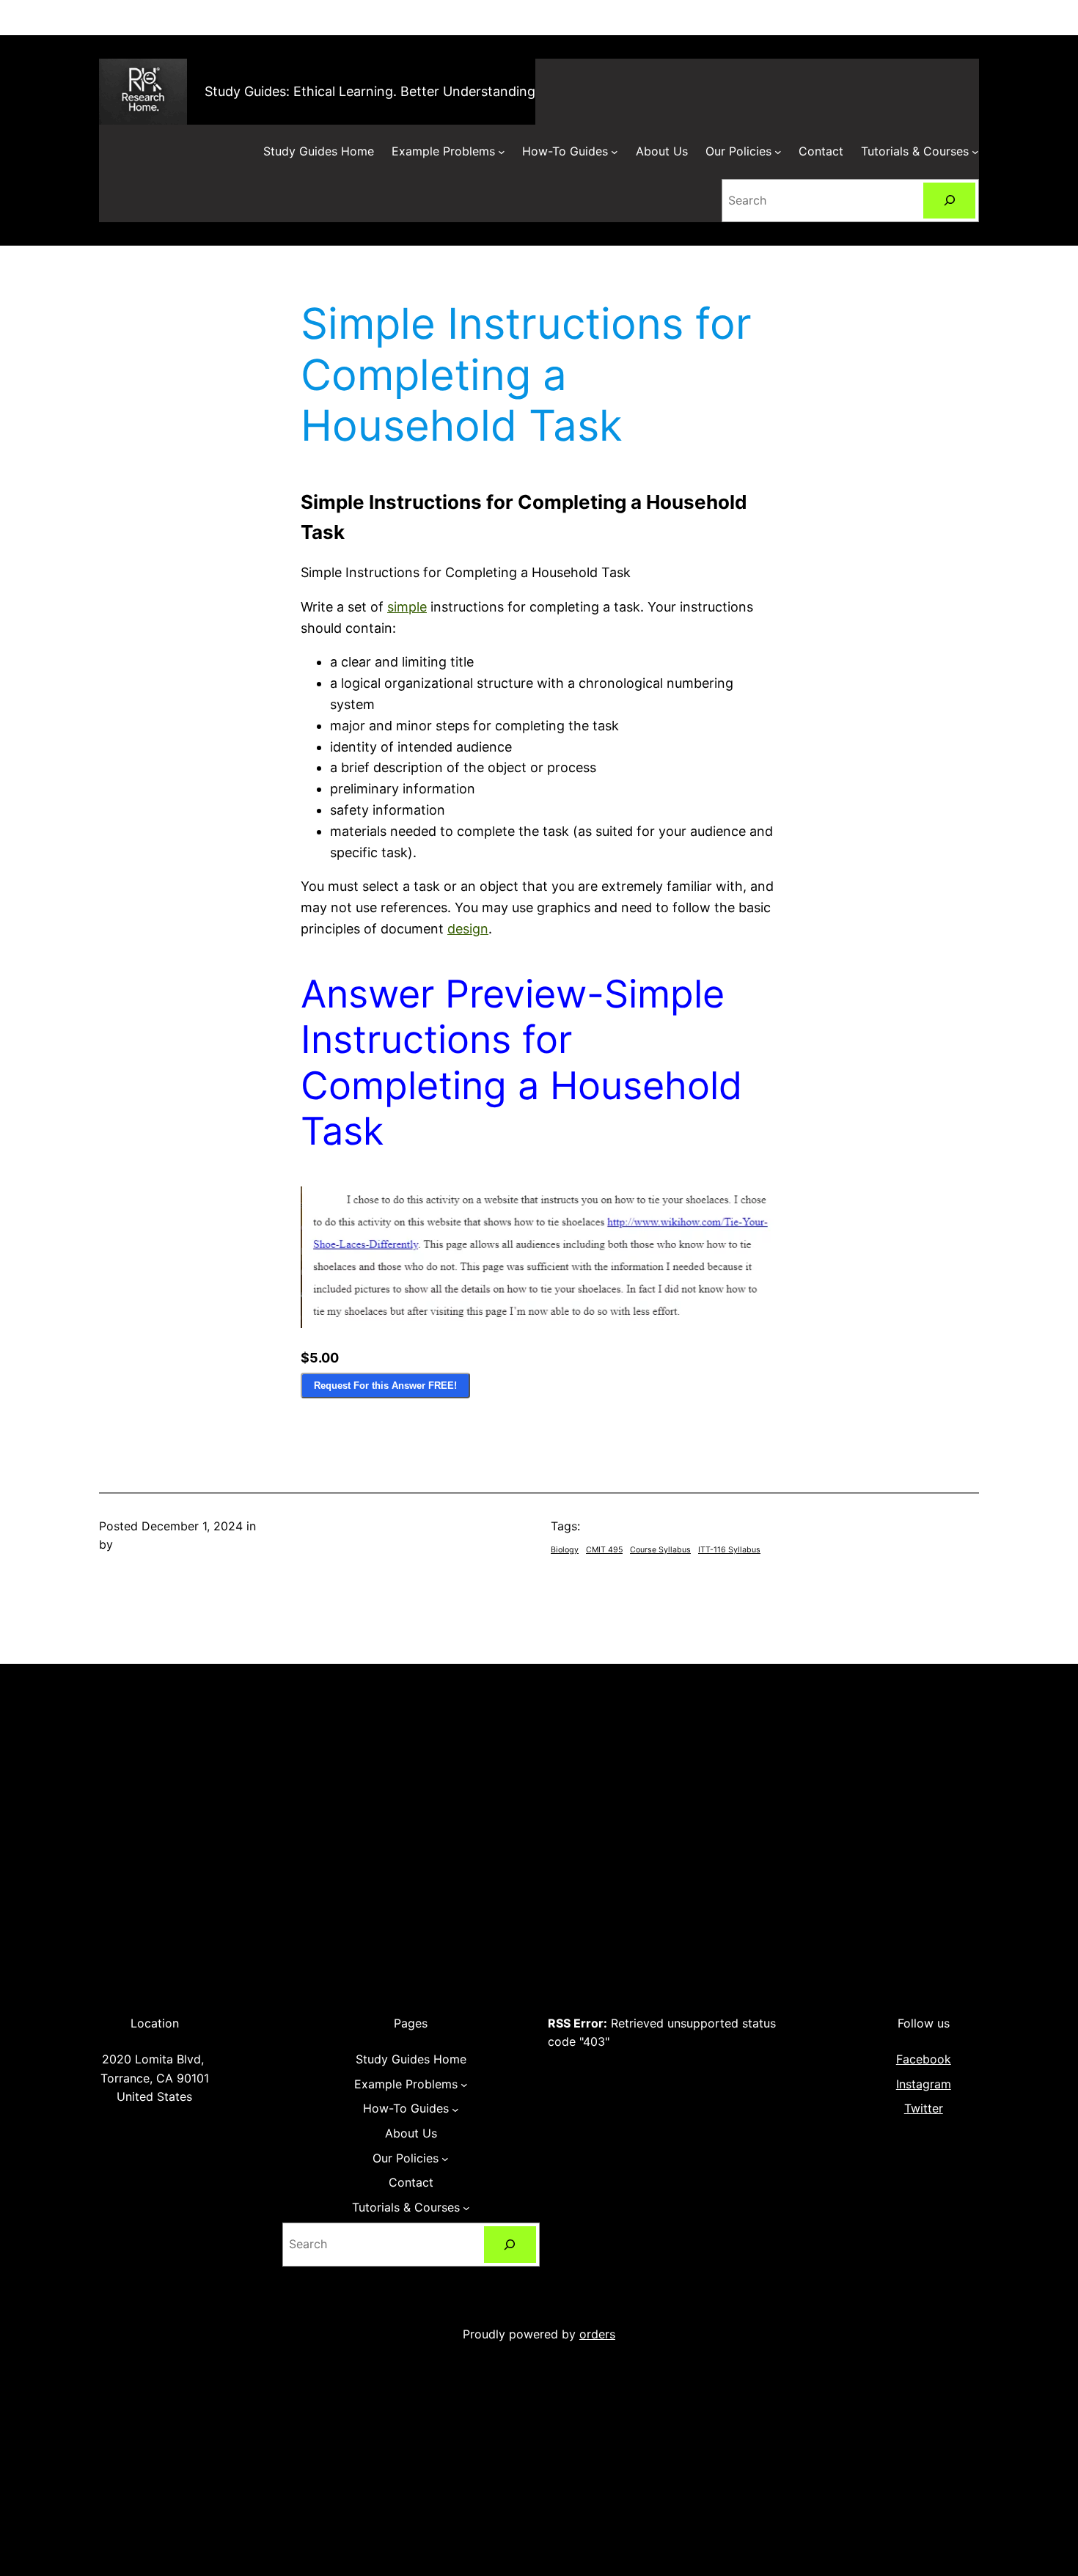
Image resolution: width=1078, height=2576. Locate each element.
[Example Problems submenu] (502, 152)
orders (597, 2334)
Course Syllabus (660, 1550)
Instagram (924, 2084)
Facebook (924, 2059)
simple (407, 607)
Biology (565, 1550)
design (468, 929)
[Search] (949, 201)
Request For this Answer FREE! (385, 1386)
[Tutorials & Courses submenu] (975, 152)
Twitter (924, 2108)
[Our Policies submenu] (778, 152)
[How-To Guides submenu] (615, 152)
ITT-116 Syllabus (729, 1550)
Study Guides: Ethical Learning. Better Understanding (370, 91)
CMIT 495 (604, 1550)
